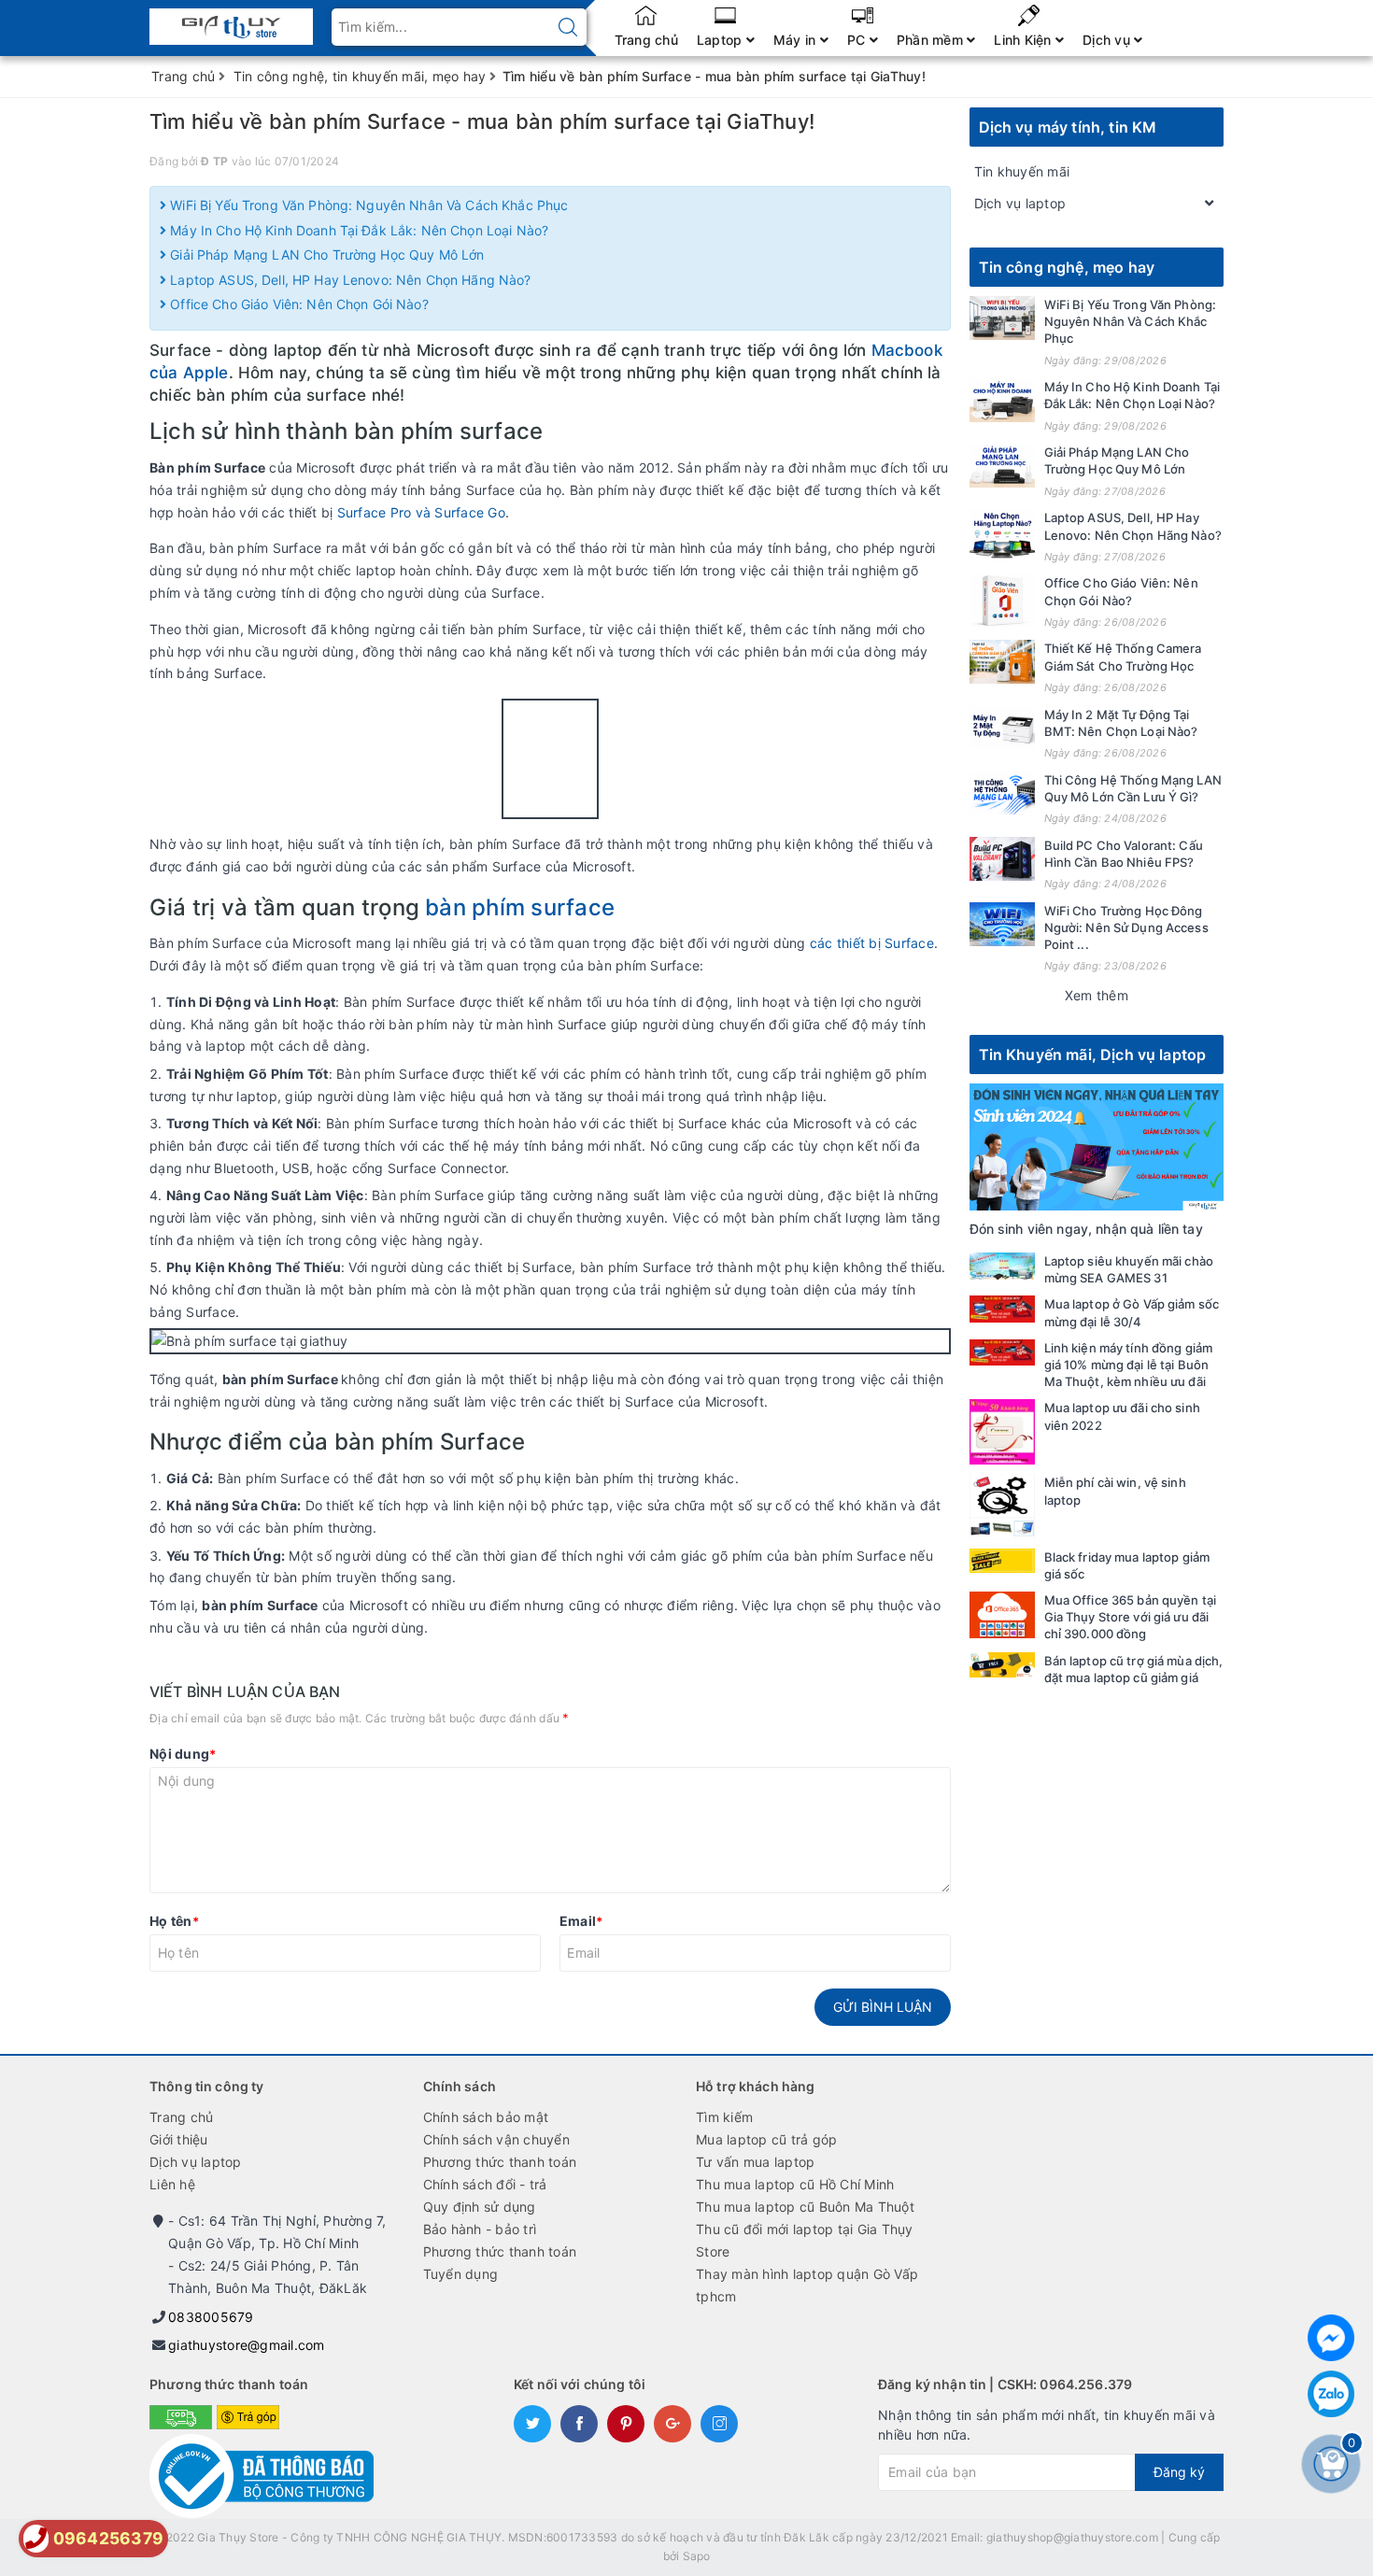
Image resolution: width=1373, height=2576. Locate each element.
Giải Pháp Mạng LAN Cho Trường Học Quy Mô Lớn (325, 255)
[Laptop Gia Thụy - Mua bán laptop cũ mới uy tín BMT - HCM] (231, 21)
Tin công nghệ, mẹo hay (1067, 267)
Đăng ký (1179, 2472)
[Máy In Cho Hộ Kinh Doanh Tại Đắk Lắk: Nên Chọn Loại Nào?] (1002, 400)
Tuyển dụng (461, 2274)
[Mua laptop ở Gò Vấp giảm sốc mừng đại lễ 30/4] (1002, 1309)
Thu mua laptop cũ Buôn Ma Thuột (805, 2207)
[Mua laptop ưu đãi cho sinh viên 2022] (1002, 1432)
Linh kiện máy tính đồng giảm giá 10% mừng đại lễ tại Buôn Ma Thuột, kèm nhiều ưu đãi (1129, 1365)
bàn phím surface (517, 907)
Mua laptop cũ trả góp (766, 2139)
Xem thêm (1097, 995)
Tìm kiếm (724, 2117)
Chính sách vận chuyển (496, 2139)
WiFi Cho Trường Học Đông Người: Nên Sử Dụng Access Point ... (1126, 927)
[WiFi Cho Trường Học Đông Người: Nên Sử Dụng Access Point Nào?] (1002, 924)
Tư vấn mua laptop (755, 2162)
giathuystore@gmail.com (247, 2345)
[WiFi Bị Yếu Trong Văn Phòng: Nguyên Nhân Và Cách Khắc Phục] (1002, 318)
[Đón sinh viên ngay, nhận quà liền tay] (1097, 1146)
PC (858, 40)
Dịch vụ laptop (1020, 203)
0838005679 (211, 2317)
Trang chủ (646, 40)
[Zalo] (1331, 2394)
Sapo (697, 2556)
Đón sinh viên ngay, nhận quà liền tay (1086, 1229)
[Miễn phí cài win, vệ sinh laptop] (1002, 1506)
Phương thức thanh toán (500, 2162)
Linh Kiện (1025, 40)
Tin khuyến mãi (1022, 171)
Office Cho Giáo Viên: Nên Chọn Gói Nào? (297, 304)
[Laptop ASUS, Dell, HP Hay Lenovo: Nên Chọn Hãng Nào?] (1002, 535)
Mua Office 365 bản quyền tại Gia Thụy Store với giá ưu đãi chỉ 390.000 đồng (1131, 1617)
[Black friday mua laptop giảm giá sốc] (1002, 1561)
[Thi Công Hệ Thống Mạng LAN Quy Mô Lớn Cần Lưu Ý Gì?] (1002, 793)
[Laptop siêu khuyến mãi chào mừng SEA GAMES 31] (1002, 1266)
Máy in (797, 40)
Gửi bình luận (883, 2007)
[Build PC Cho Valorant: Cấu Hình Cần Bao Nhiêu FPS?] (1002, 859)
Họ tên (174, 1921)
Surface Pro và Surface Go (421, 512)
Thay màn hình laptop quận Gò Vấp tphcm (807, 2285)
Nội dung (183, 1754)
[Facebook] (1331, 2338)
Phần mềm (932, 40)
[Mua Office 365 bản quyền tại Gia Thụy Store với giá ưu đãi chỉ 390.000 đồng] (1002, 1615)
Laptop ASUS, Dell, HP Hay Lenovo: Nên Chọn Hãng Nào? (348, 280)
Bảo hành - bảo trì (480, 2229)
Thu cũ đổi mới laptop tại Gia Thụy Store (805, 2240)
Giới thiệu (179, 2139)
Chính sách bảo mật (486, 2117)
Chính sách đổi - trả (485, 2184)
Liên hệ (172, 2184)
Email (581, 1921)
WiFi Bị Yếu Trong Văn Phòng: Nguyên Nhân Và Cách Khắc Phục (367, 205)
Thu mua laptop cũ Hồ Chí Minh (795, 2184)
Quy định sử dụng (480, 2207)
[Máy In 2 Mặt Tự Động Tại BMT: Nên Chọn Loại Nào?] (1002, 728)
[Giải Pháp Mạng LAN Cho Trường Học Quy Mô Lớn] (1002, 466)
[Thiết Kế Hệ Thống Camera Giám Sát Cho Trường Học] (1002, 662)
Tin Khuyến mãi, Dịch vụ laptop (1093, 1054)
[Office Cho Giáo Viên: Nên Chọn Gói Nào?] (1002, 601)
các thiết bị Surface (870, 943)
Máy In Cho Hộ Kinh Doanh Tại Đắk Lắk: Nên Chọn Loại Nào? (357, 230)
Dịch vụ (1108, 40)
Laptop (722, 40)
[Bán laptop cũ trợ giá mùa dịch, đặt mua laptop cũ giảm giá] (1002, 1665)
